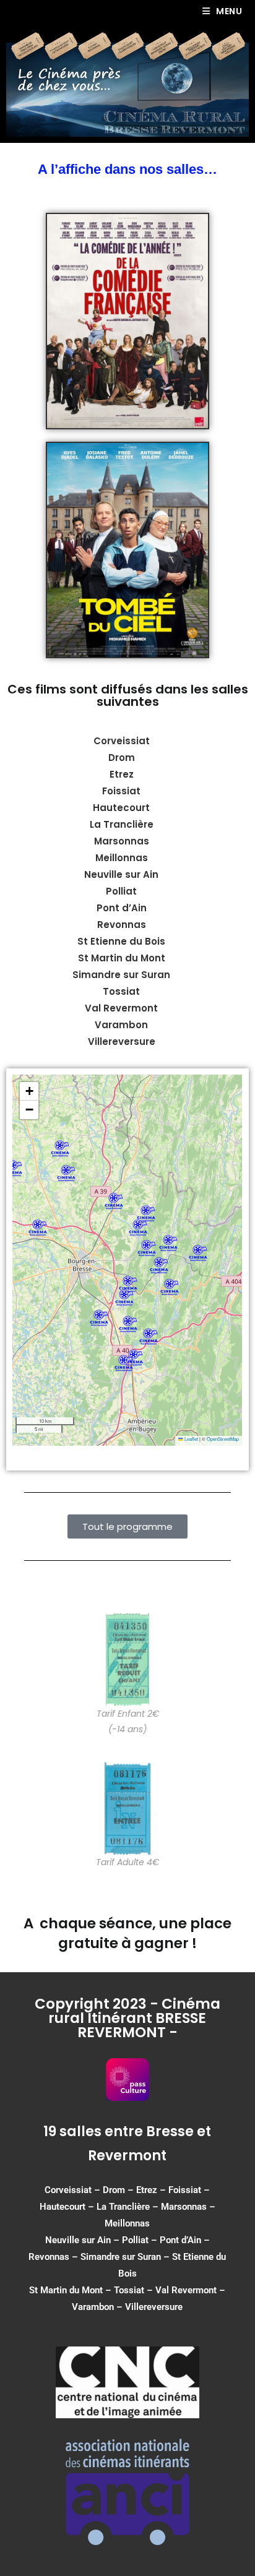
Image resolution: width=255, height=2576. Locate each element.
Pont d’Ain (180, 2240)
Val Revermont (186, 2290)
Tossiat (129, 2290)
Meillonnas (127, 2223)
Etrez (122, 774)
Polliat (135, 2240)
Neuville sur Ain (78, 2240)
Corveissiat (122, 741)
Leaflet (191, 1439)
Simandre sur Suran (121, 2257)
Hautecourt (121, 808)
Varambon (93, 2307)
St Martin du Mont (66, 2290)
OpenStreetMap (223, 1439)
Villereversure (154, 2307)
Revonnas (49, 2257)
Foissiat (121, 791)
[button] (147, 1248)
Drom (122, 758)
